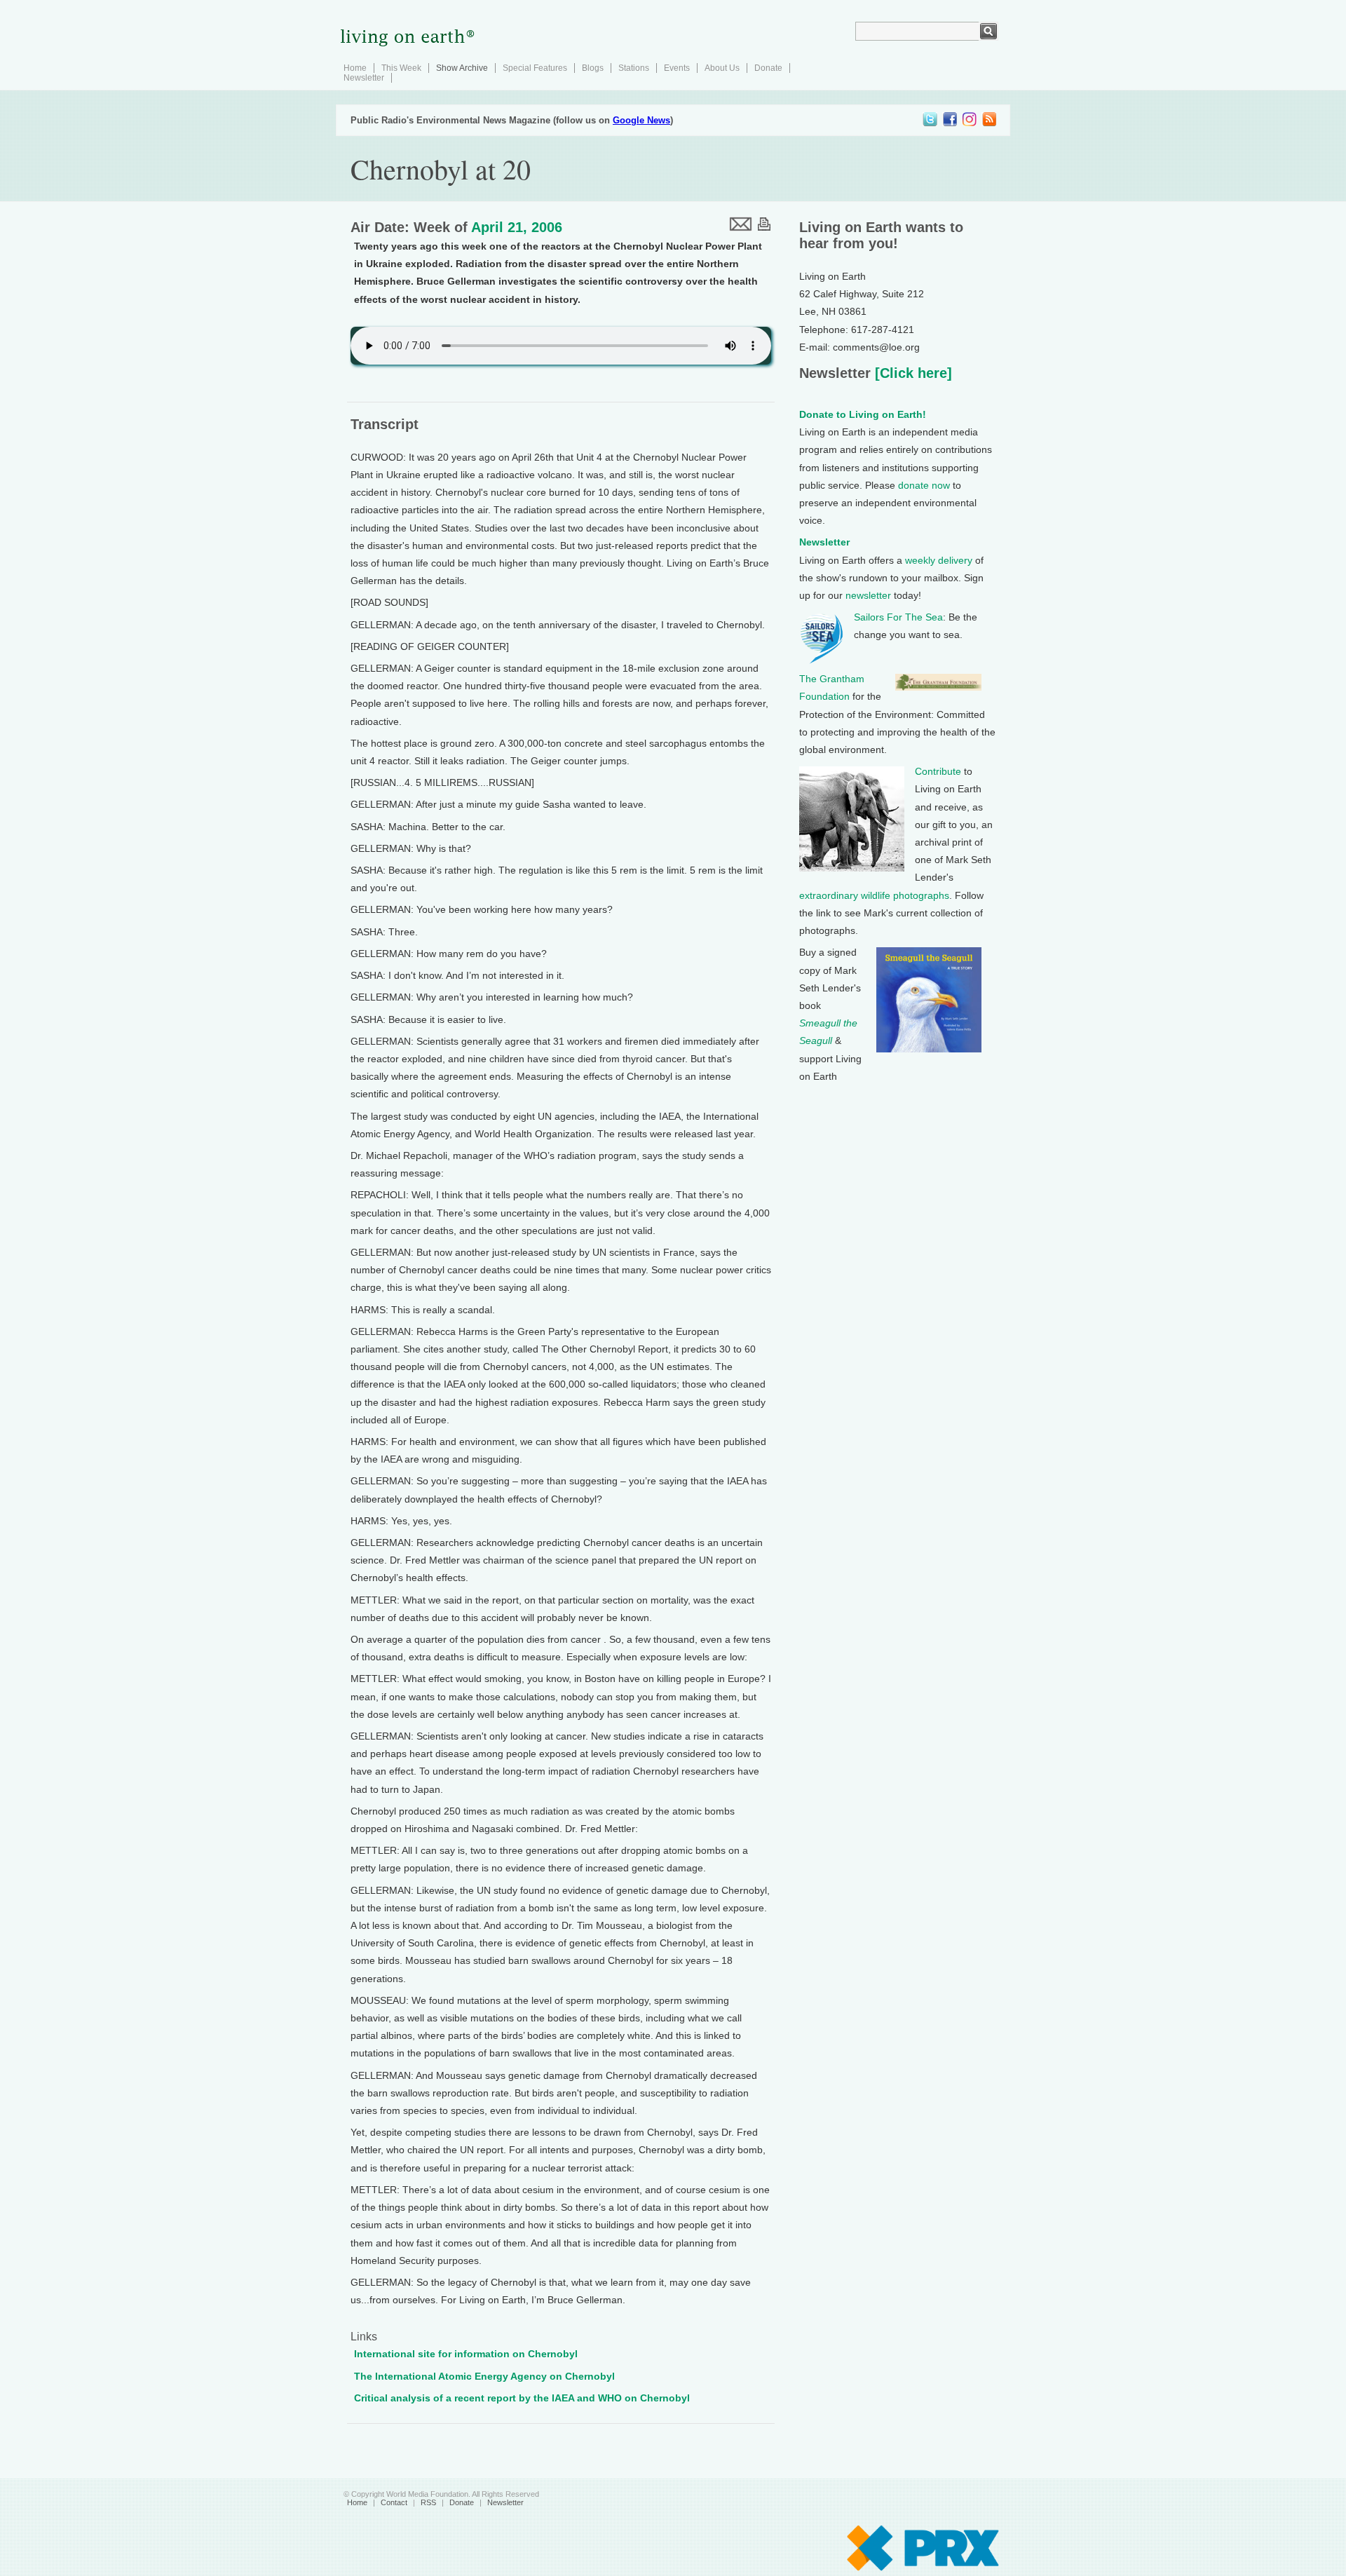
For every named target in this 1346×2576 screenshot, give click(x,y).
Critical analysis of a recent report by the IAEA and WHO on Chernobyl (522, 2398)
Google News (641, 120)
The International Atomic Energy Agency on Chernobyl (484, 2376)
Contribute (938, 771)
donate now (924, 485)
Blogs (593, 68)
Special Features (535, 68)
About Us (722, 68)
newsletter (868, 595)
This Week (401, 68)
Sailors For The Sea (898, 617)
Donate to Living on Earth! (863, 414)
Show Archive (462, 68)
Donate (768, 68)
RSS (428, 2502)
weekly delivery (939, 560)
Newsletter (364, 78)
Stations (634, 68)
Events (677, 68)
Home (355, 68)
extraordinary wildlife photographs (874, 895)
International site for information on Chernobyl (466, 2354)
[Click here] (911, 373)
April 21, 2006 (517, 227)
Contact (394, 2502)
